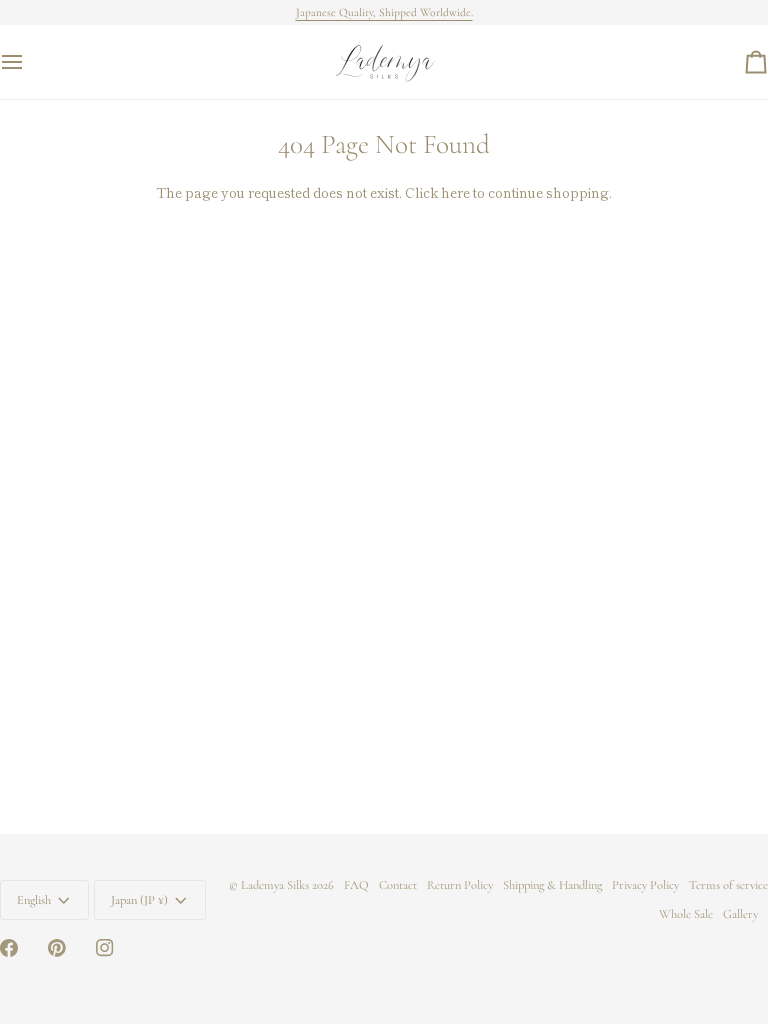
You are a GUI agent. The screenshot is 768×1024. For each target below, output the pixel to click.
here (455, 192)
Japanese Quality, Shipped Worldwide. (384, 12)
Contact (398, 885)
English (34, 900)
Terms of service (728, 885)
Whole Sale (686, 914)
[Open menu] (30, 62)
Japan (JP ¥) (139, 900)
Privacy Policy (645, 885)
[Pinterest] (57, 948)
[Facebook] (9, 948)
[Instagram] (105, 948)
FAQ (356, 885)
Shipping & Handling (552, 885)
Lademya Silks (275, 885)
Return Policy (460, 885)
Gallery (740, 914)
